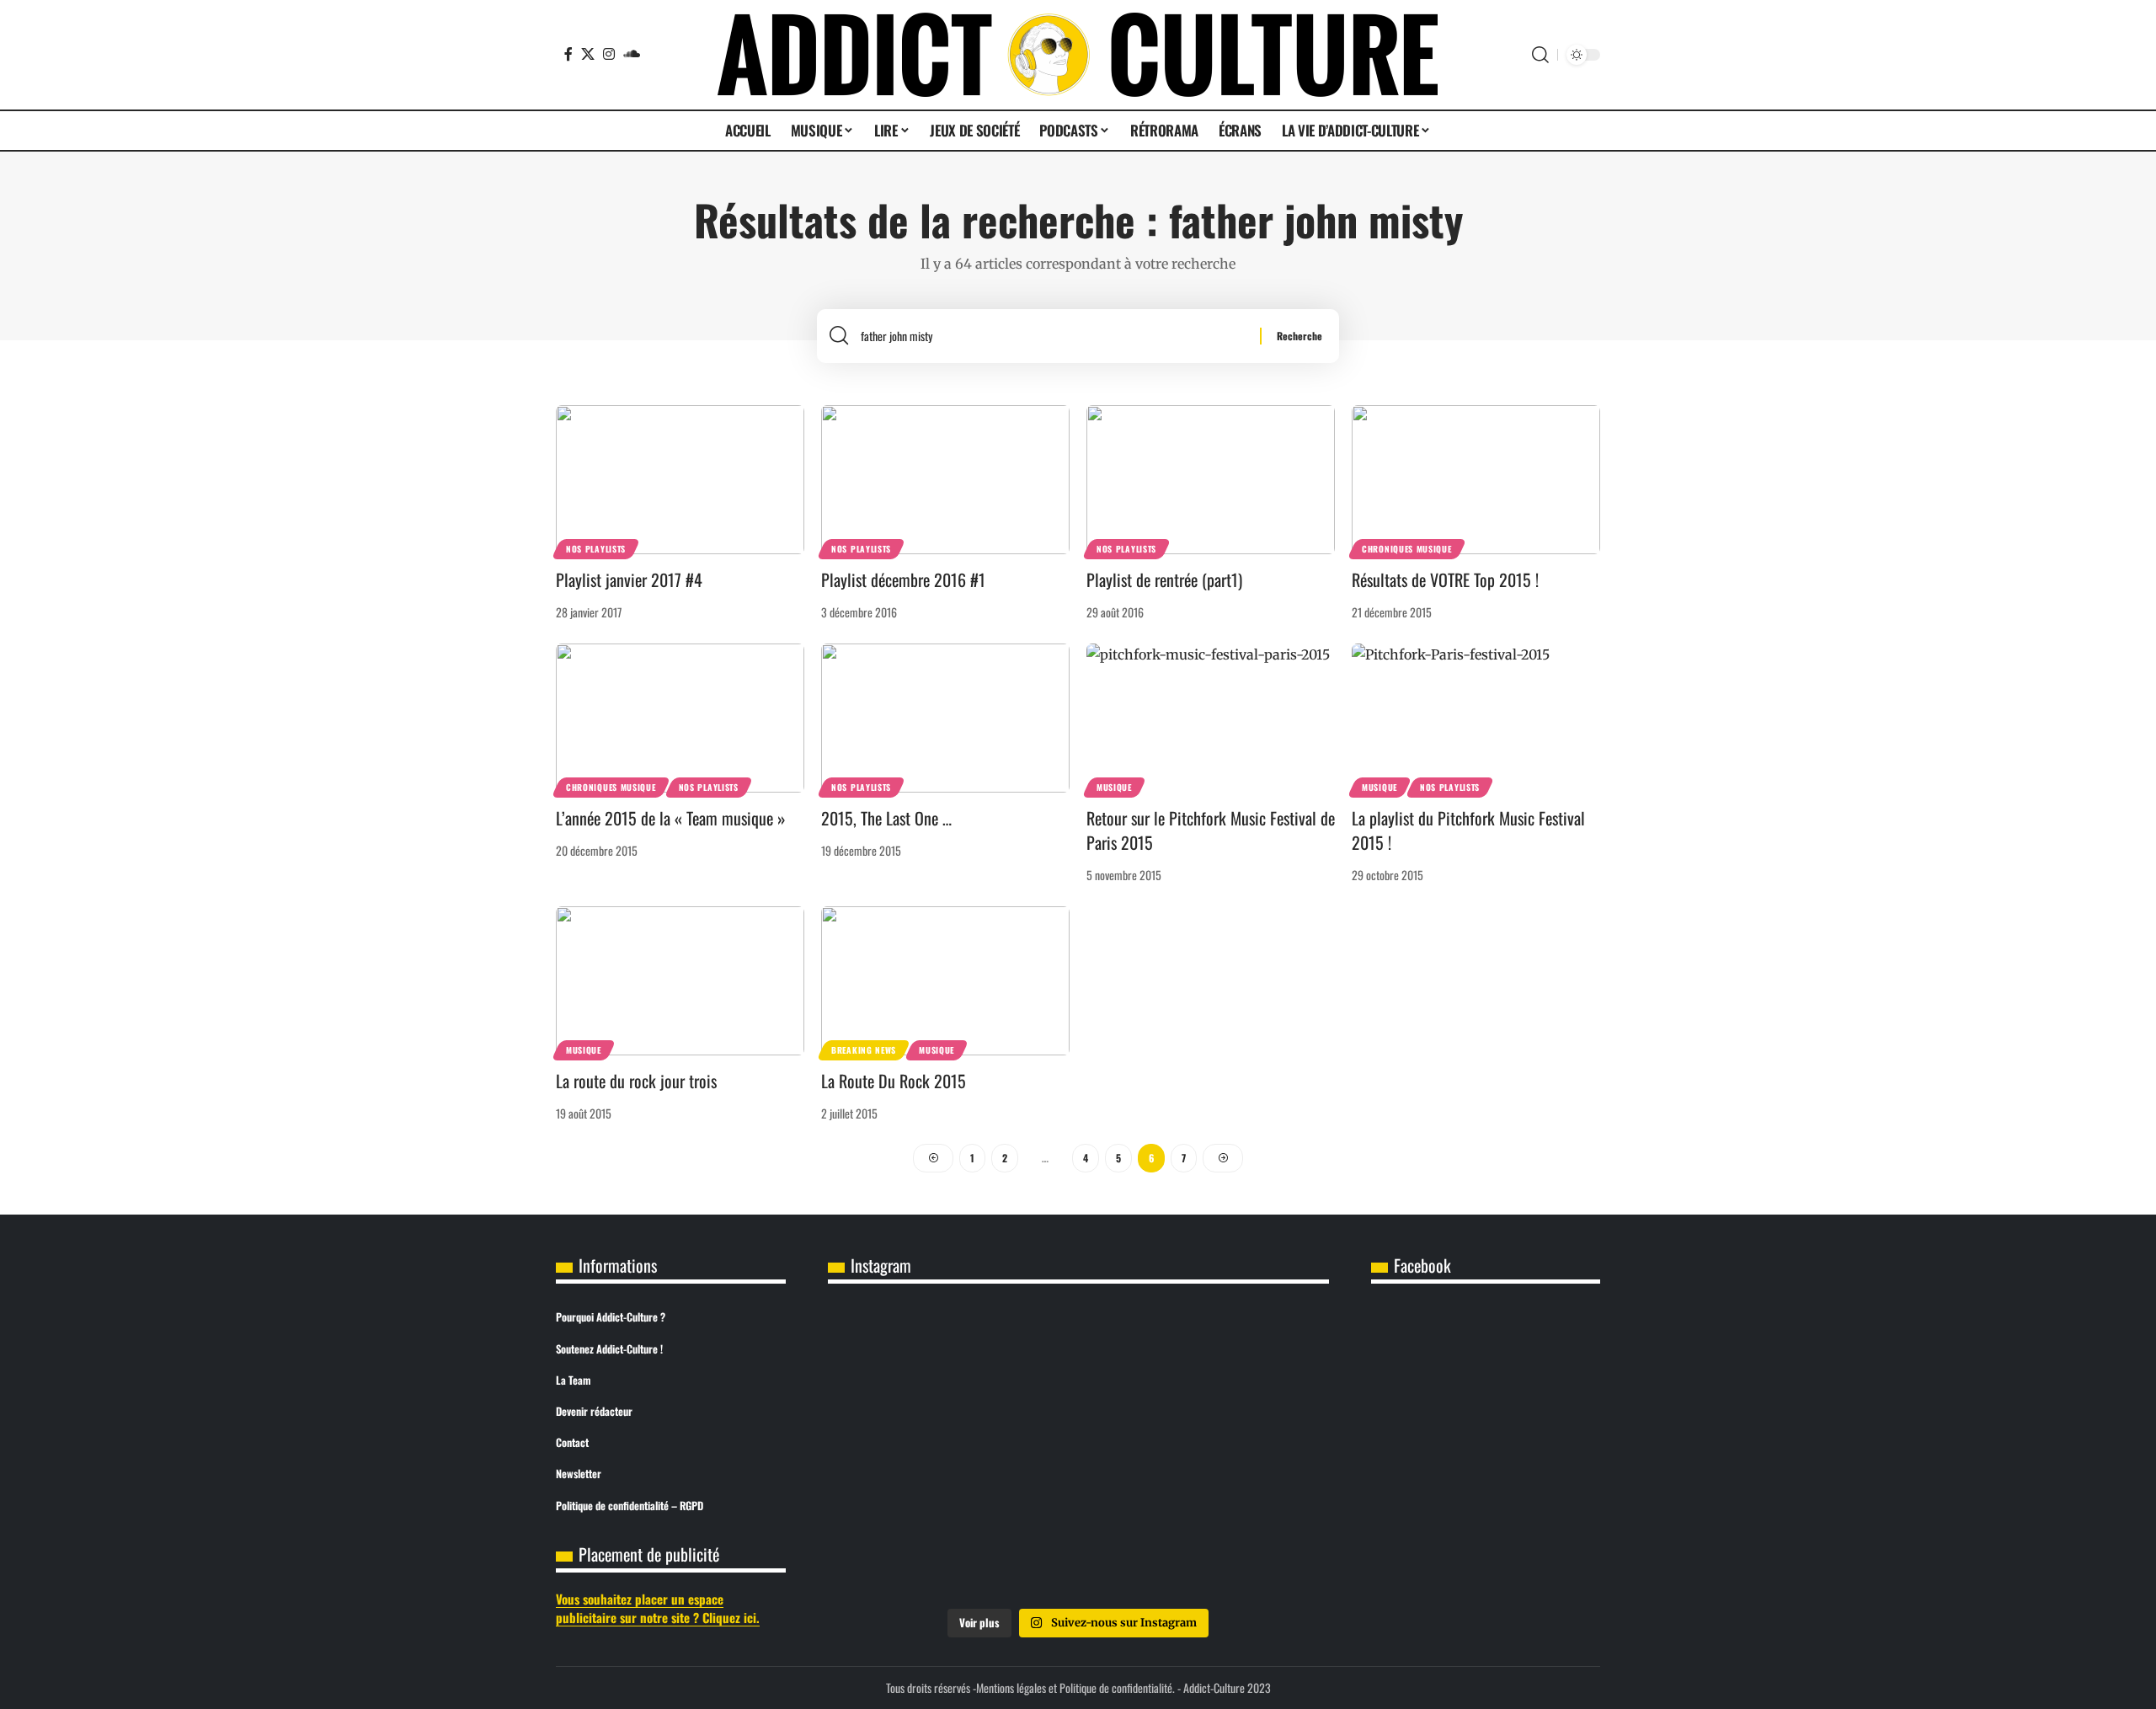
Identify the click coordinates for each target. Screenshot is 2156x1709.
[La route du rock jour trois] (680, 981)
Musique (1114, 787)
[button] (1540, 55)
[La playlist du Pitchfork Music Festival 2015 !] (1476, 718)
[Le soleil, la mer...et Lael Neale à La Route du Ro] (910, 1549)
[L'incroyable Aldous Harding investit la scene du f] (1078, 1453)
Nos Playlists (596, 549)
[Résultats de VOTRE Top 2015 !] (1476, 480)
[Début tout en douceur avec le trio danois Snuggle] (1246, 1453)
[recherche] (1054, 336)
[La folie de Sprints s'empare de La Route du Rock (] (1078, 1549)
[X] (588, 54)
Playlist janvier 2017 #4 (629, 579)
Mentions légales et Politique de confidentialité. (1075, 1688)
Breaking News (864, 1050)
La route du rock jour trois (636, 1081)
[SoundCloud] (632, 54)
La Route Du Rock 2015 (894, 1081)
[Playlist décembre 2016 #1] (945, 480)
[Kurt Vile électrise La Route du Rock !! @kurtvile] (1246, 1357)
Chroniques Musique (1407, 549)
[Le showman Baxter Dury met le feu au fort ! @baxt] (1246, 1549)
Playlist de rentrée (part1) (1164, 579)
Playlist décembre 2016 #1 (903, 579)
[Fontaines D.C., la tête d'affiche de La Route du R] (1078, 1357)
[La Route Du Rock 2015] (945, 981)
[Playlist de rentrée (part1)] (1211, 480)
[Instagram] (609, 54)
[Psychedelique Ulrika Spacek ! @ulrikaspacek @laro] (910, 1453)
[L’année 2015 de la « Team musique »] (680, 718)
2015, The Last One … (886, 818)
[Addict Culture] (1078, 55)
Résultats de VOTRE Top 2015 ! (1445, 579)
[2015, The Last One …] (945, 718)
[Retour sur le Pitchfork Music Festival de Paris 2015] (1211, 718)
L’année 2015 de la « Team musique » (671, 818)
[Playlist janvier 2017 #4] (680, 480)
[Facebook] (568, 54)
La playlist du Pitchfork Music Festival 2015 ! (1468, 830)
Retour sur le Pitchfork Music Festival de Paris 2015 (1211, 830)
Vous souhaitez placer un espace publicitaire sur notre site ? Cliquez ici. (658, 1608)
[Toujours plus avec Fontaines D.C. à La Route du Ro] (910, 1357)
